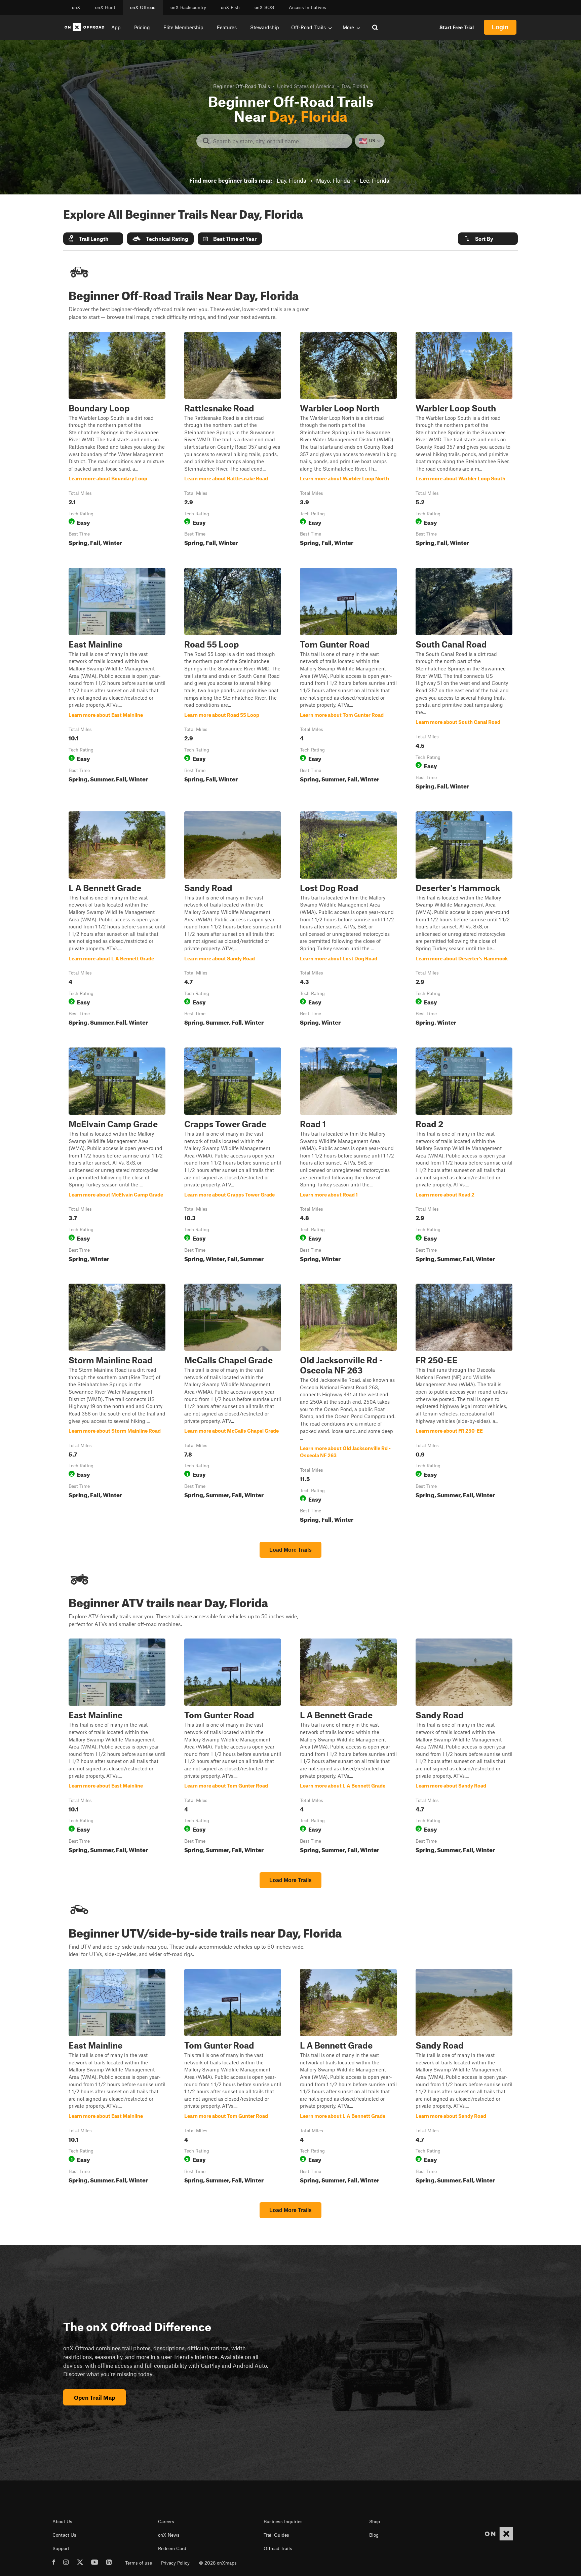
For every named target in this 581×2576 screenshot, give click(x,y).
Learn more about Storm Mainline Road (117, 1405)
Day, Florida (292, 180)
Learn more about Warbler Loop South (464, 440)
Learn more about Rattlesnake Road (233, 440)
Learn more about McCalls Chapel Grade (233, 1405)
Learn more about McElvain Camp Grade (117, 1156)
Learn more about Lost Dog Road (348, 920)
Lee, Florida (375, 180)
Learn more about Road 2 (464, 1156)
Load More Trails (290, 1550)
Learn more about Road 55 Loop (233, 680)
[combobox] (280, 141)
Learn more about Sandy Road (233, 920)
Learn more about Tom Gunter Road (348, 680)
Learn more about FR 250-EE (464, 1405)
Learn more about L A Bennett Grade (117, 920)
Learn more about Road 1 (348, 1156)
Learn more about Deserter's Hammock (464, 920)
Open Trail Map (94, 2397)
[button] (93, 239)
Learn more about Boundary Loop (117, 440)
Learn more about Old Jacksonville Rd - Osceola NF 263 (348, 1405)
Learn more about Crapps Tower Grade (233, 1156)
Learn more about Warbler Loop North (348, 440)
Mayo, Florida (333, 180)
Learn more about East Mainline (117, 680)
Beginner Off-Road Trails (242, 86)
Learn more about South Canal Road (464, 680)
